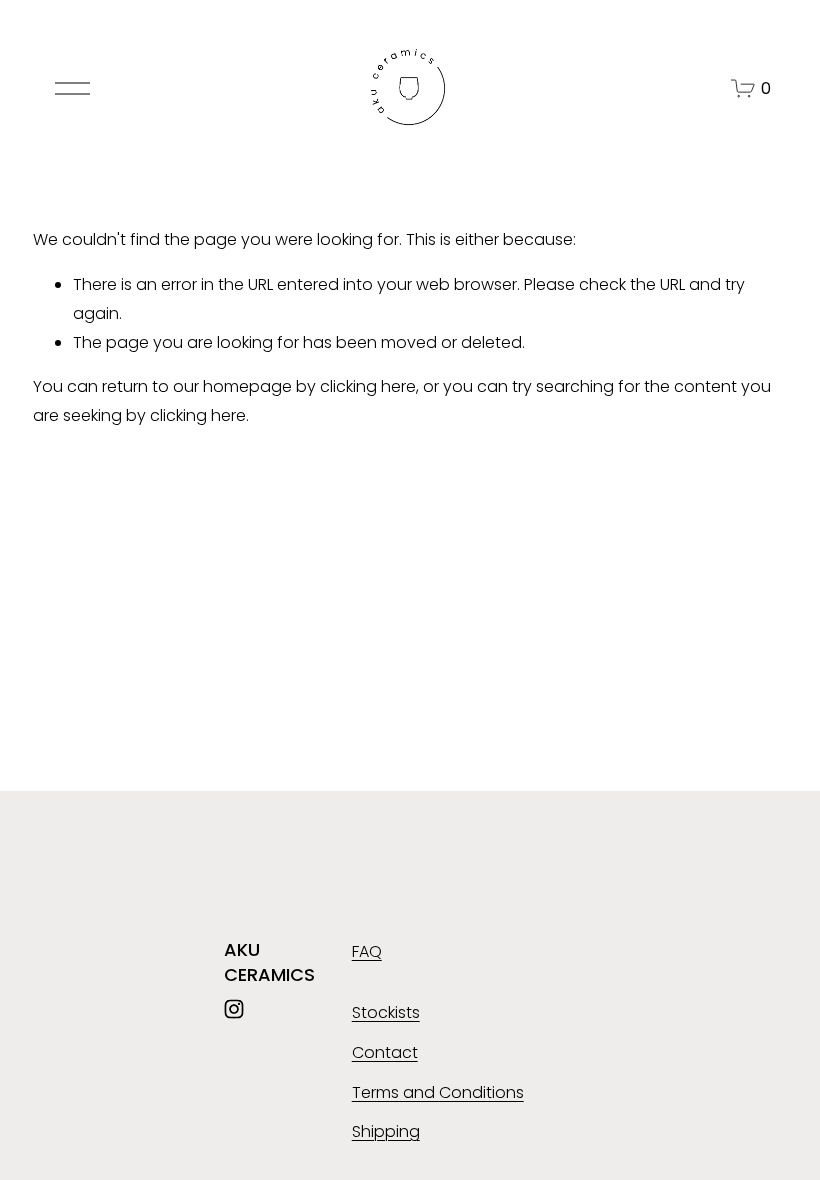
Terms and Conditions (438, 1092)
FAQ (367, 951)
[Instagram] (234, 1009)
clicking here (368, 386)
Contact (385, 1052)
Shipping (386, 1131)
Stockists (386, 1012)
